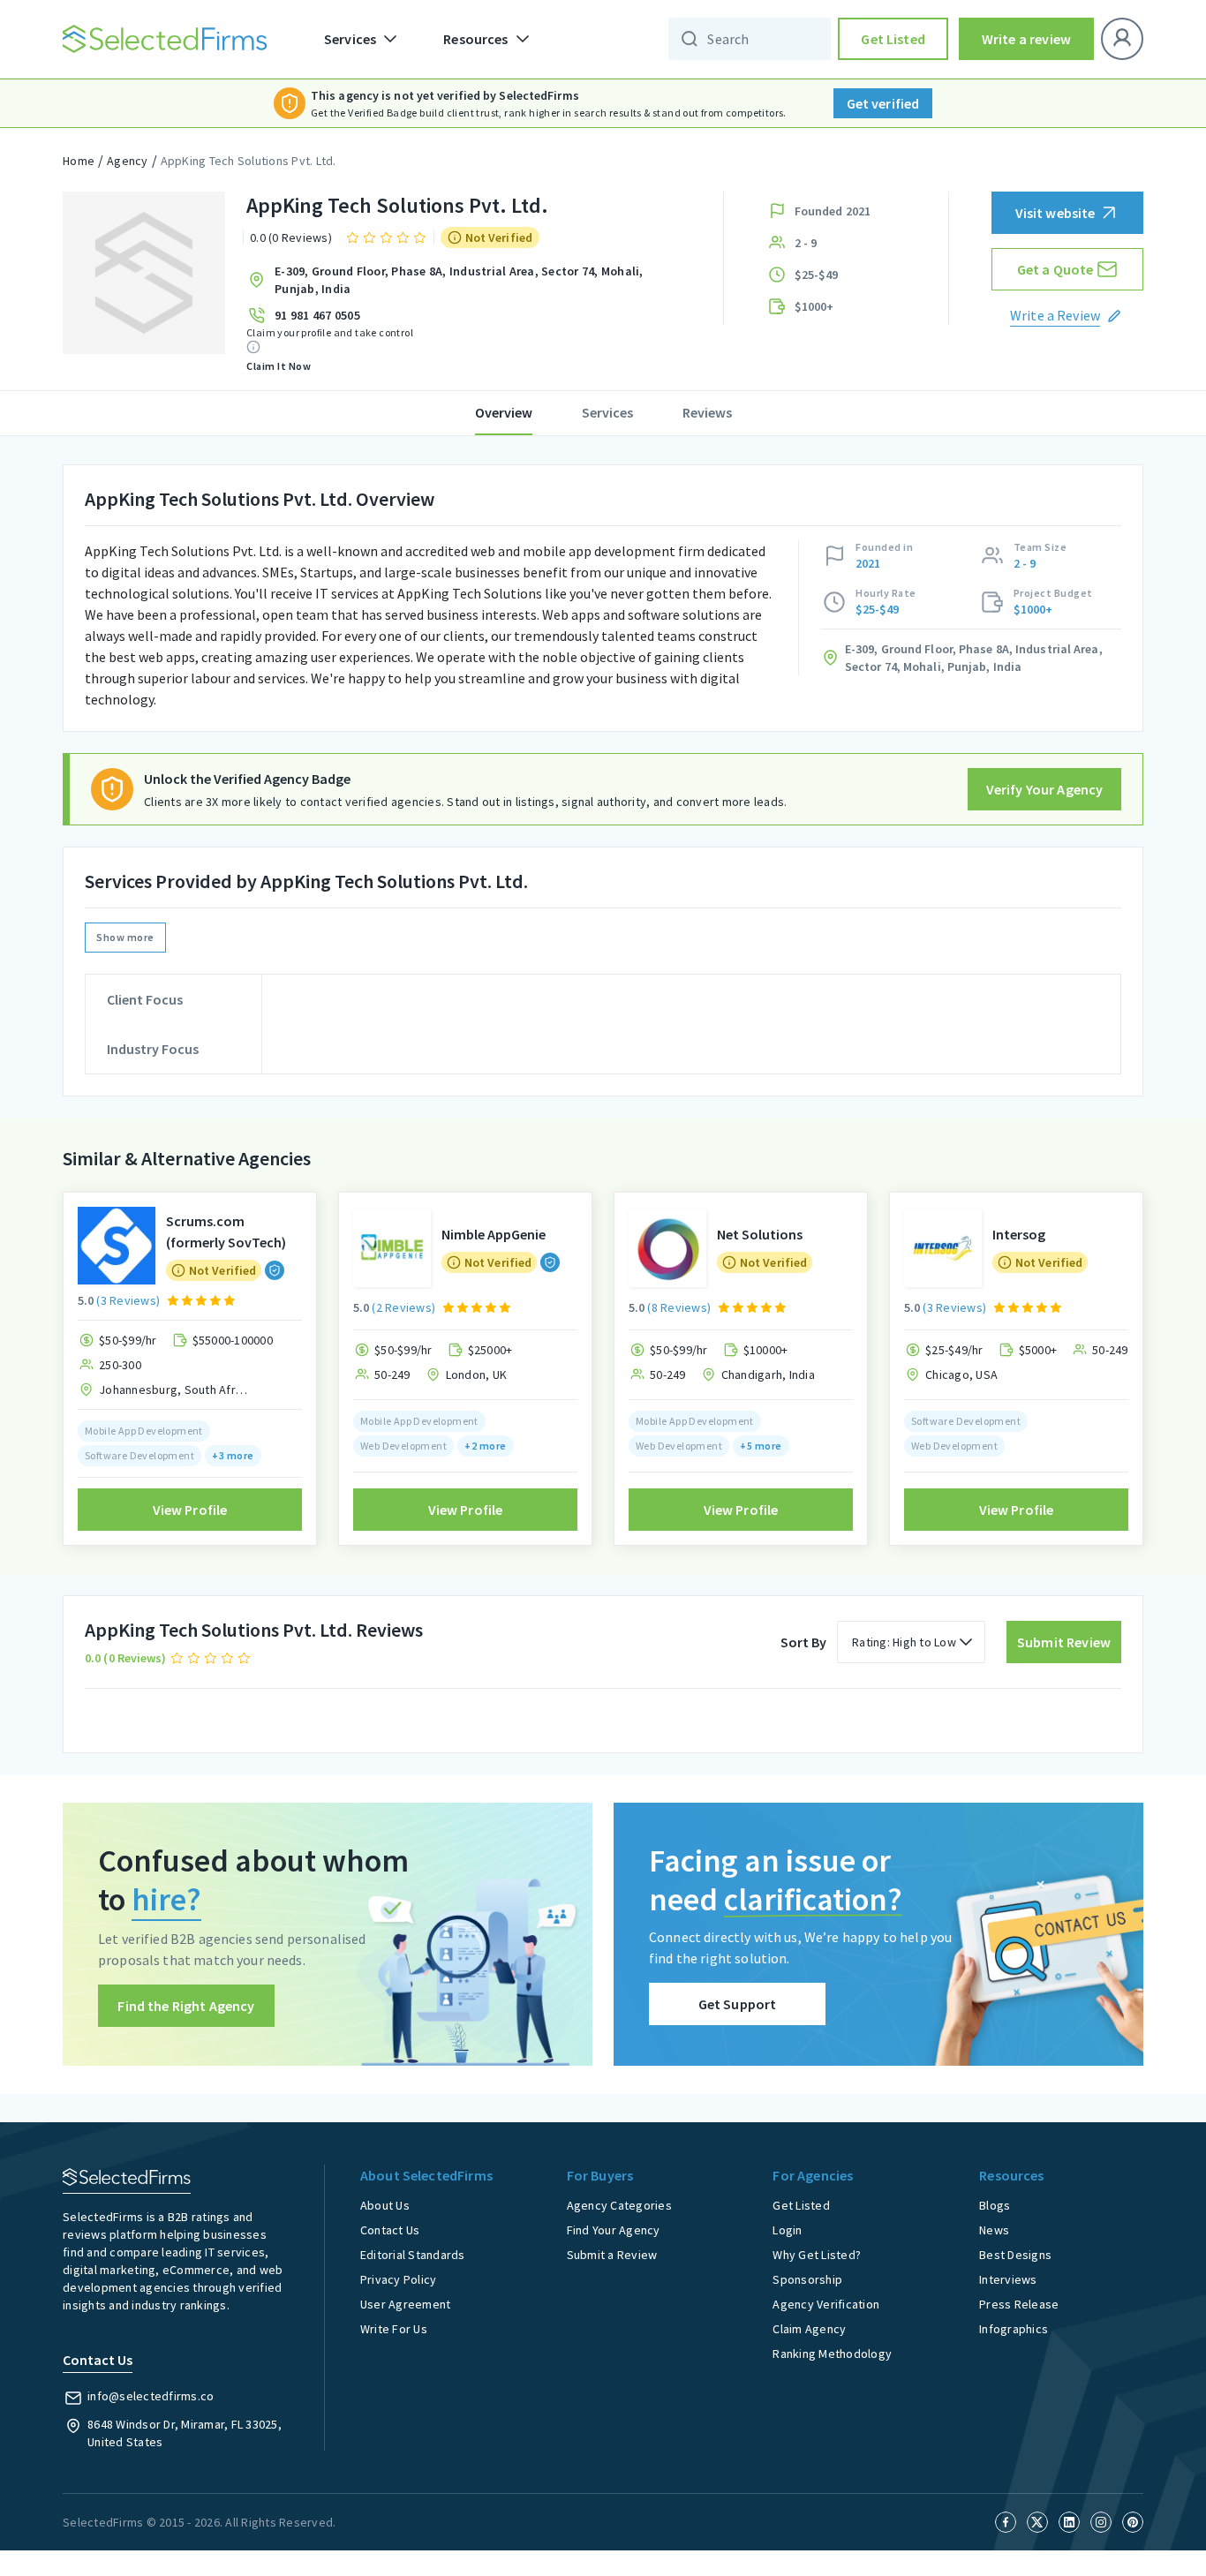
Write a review (1026, 39)
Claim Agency (809, 2329)
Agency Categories (619, 2205)
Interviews (1008, 2279)
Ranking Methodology (832, 2354)
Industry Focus (153, 1049)
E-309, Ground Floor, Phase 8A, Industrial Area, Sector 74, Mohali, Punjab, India (459, 280)
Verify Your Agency (1045, 789)
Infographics (1014, 2329)
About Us (385, 2205)
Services (607, 412)
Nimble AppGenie (494, 1234)
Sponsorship (807, 2279)
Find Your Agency (614, 2230)
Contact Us (390, 2230)
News (994, 2230)
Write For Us (394, 2329)
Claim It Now (279, 366)
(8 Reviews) (679, 1307)
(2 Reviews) (403, 1307)
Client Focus (145, 999)
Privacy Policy (399, 2279)
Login (787, 2230)
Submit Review (1064, 1642)
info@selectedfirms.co (151, 2396)
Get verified (883, 103)
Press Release (1019, 2304)
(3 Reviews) (128, 1300)
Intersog (1019, 1234)
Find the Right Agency (186, 2006)
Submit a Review (612, 2255)
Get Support (738, 2004)
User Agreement (406, 2304)
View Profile (190, 1510)
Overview (504, 412)
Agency (128, 161)
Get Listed (893, 39)
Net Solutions (760, 1234)
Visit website (1055, 213)
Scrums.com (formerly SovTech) (226, 1232)
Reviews (707, 412)
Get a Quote (1055, 269)
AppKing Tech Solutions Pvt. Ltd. (249, 161)
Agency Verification (826, 2304)
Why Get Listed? (817, 2255)
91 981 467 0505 (317, 315)
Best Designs (1015, 2255)
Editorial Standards (413, 2255)
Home (79, 161)
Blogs (995, 2205)
